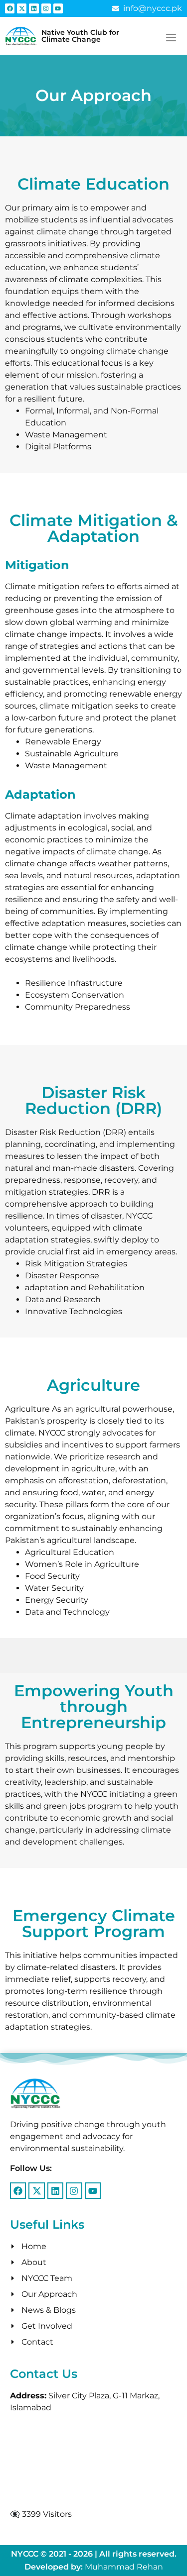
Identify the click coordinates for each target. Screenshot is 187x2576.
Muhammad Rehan (124, 2567)
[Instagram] (46, 8)
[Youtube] (58, 8)
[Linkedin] (34, 8)
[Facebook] (10, 8)
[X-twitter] (22, 8)
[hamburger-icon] (171, 38)
